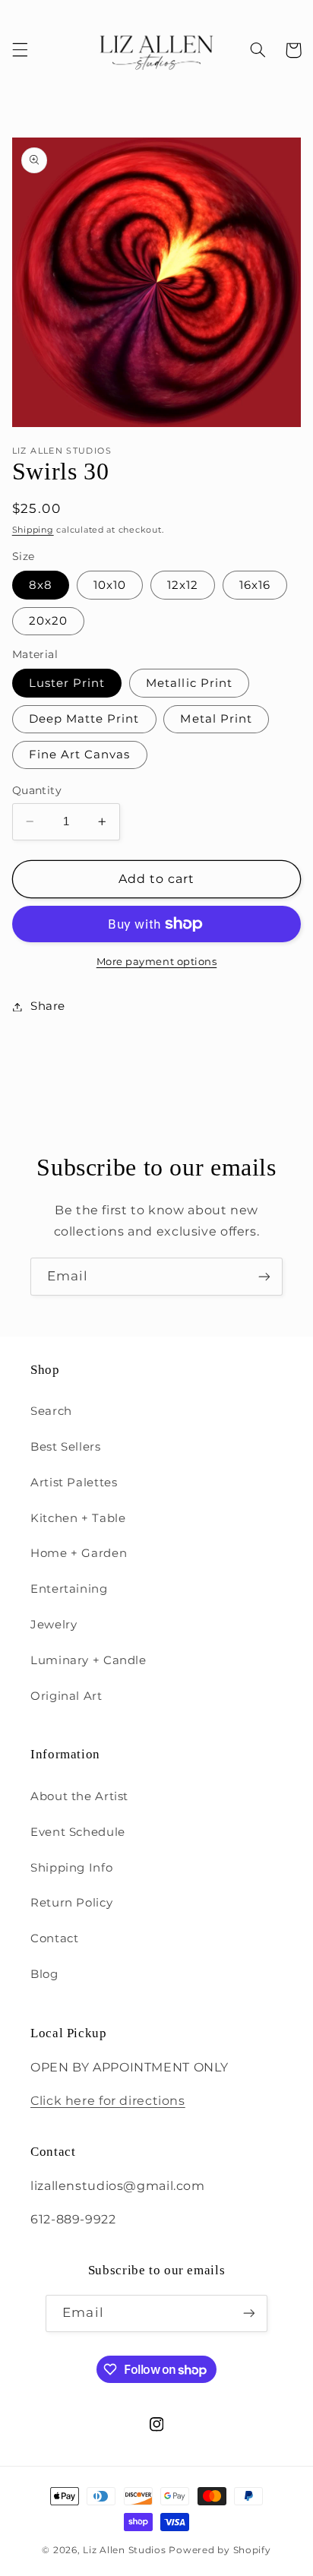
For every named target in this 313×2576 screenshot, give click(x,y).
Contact (54, 1938)
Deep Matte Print (84, 719)
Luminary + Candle (89, 1660)
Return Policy (71, 1903)
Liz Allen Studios (125, 2550)
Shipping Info (71, 1868)
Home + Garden (79, 1553)
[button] (20, 50)
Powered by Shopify (220, 2550)
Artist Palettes (74, 1483)
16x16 (255, 585)
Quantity (37, 790)
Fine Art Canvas (80, 755)
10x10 (110, 585)
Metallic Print (189, 683)
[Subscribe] (264, 1276)
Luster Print (67, 683)
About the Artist (79, 1796)
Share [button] (48, 1006)
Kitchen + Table (78, 1518)
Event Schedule (78, 1832)
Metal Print (216, 719)
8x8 (41, 585)
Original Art (66, 1696)
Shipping (33, 530)
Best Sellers (66, 1447)
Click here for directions (108, 2101)
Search (51, 1411)
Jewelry (54, 1625)
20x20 (48, 621)
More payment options (157, 962)
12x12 (183, 585)
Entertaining (69, 1589)
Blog (44, 1974)
